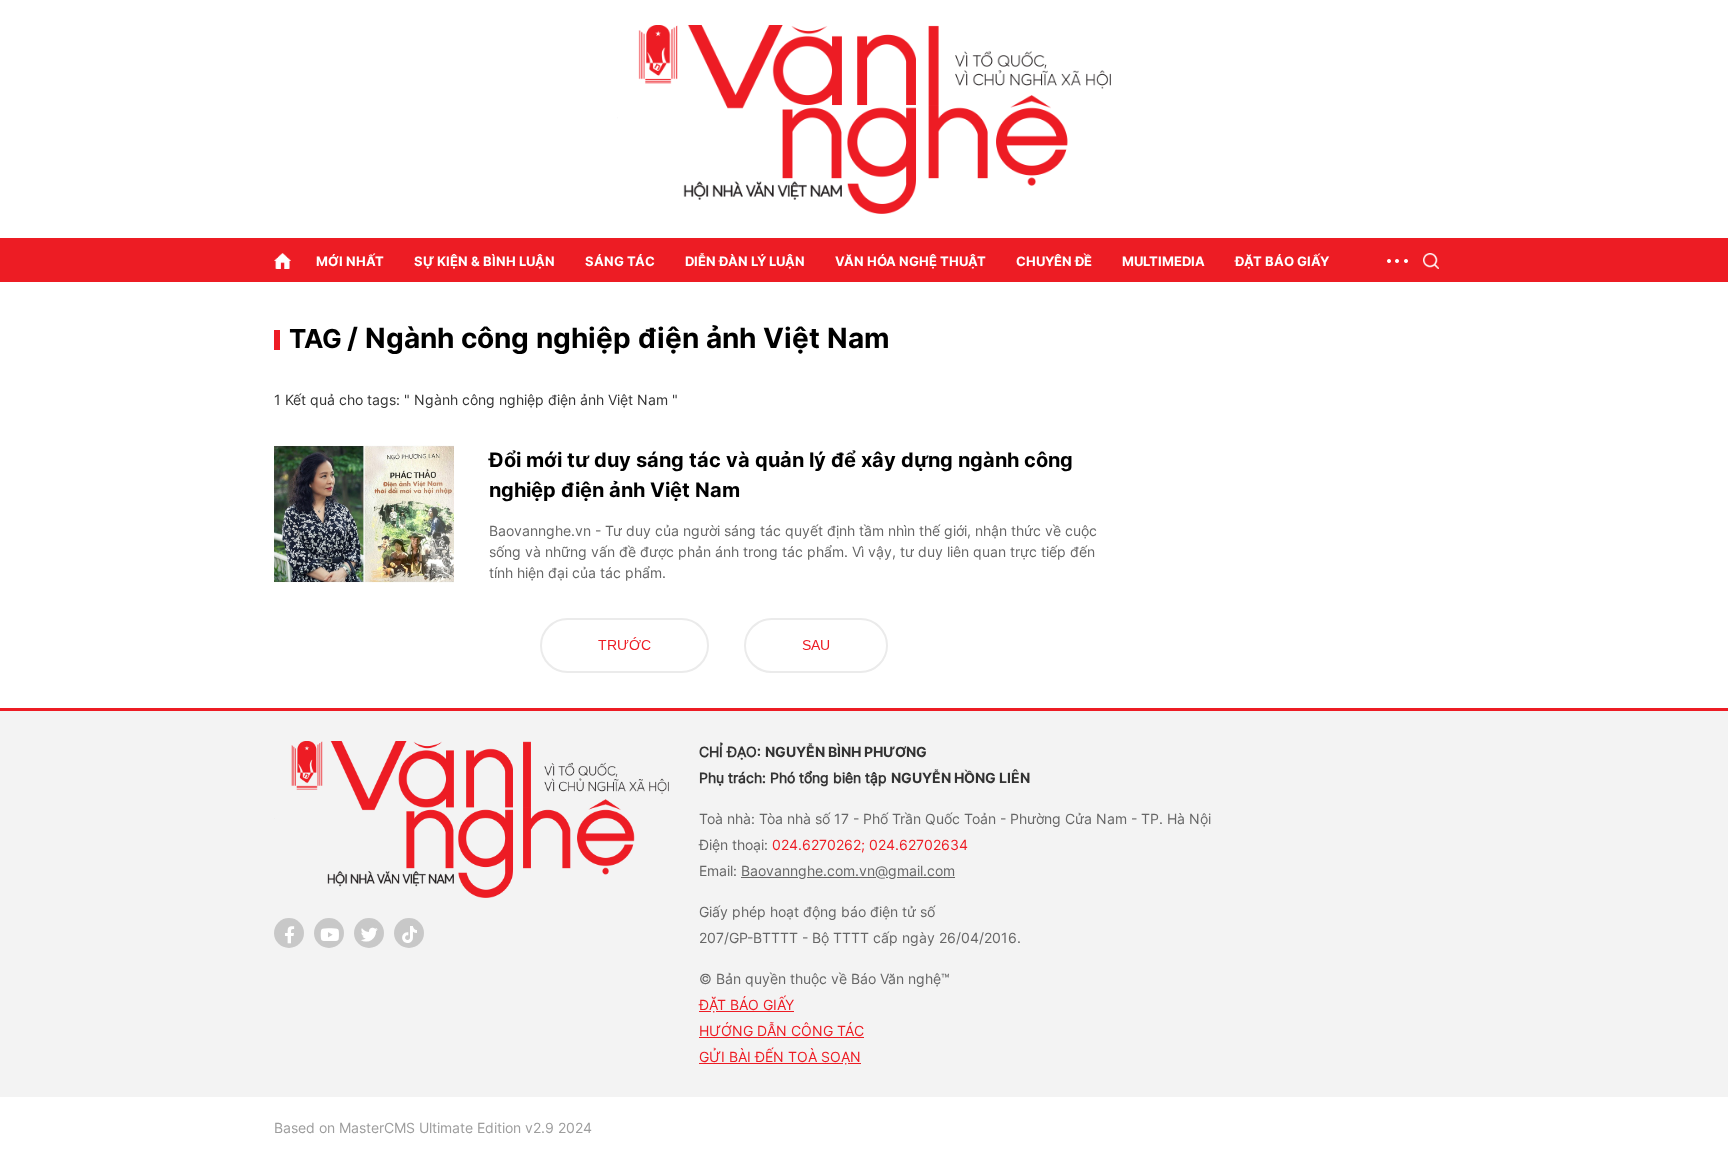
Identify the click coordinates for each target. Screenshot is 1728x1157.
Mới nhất (350, 261)
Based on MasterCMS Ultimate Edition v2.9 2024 (433, 1127)
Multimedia (1163, 261)
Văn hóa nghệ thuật (910, 261)
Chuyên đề (1054, 261)
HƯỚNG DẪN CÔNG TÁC (781, 1030)
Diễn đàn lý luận (745, 261)
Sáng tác (620, 261)
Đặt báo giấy (1282, 261)
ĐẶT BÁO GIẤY (746, 1004)
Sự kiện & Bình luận (484, 261)
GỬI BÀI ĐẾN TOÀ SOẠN (780, 1056)
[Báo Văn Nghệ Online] (864, 119)
